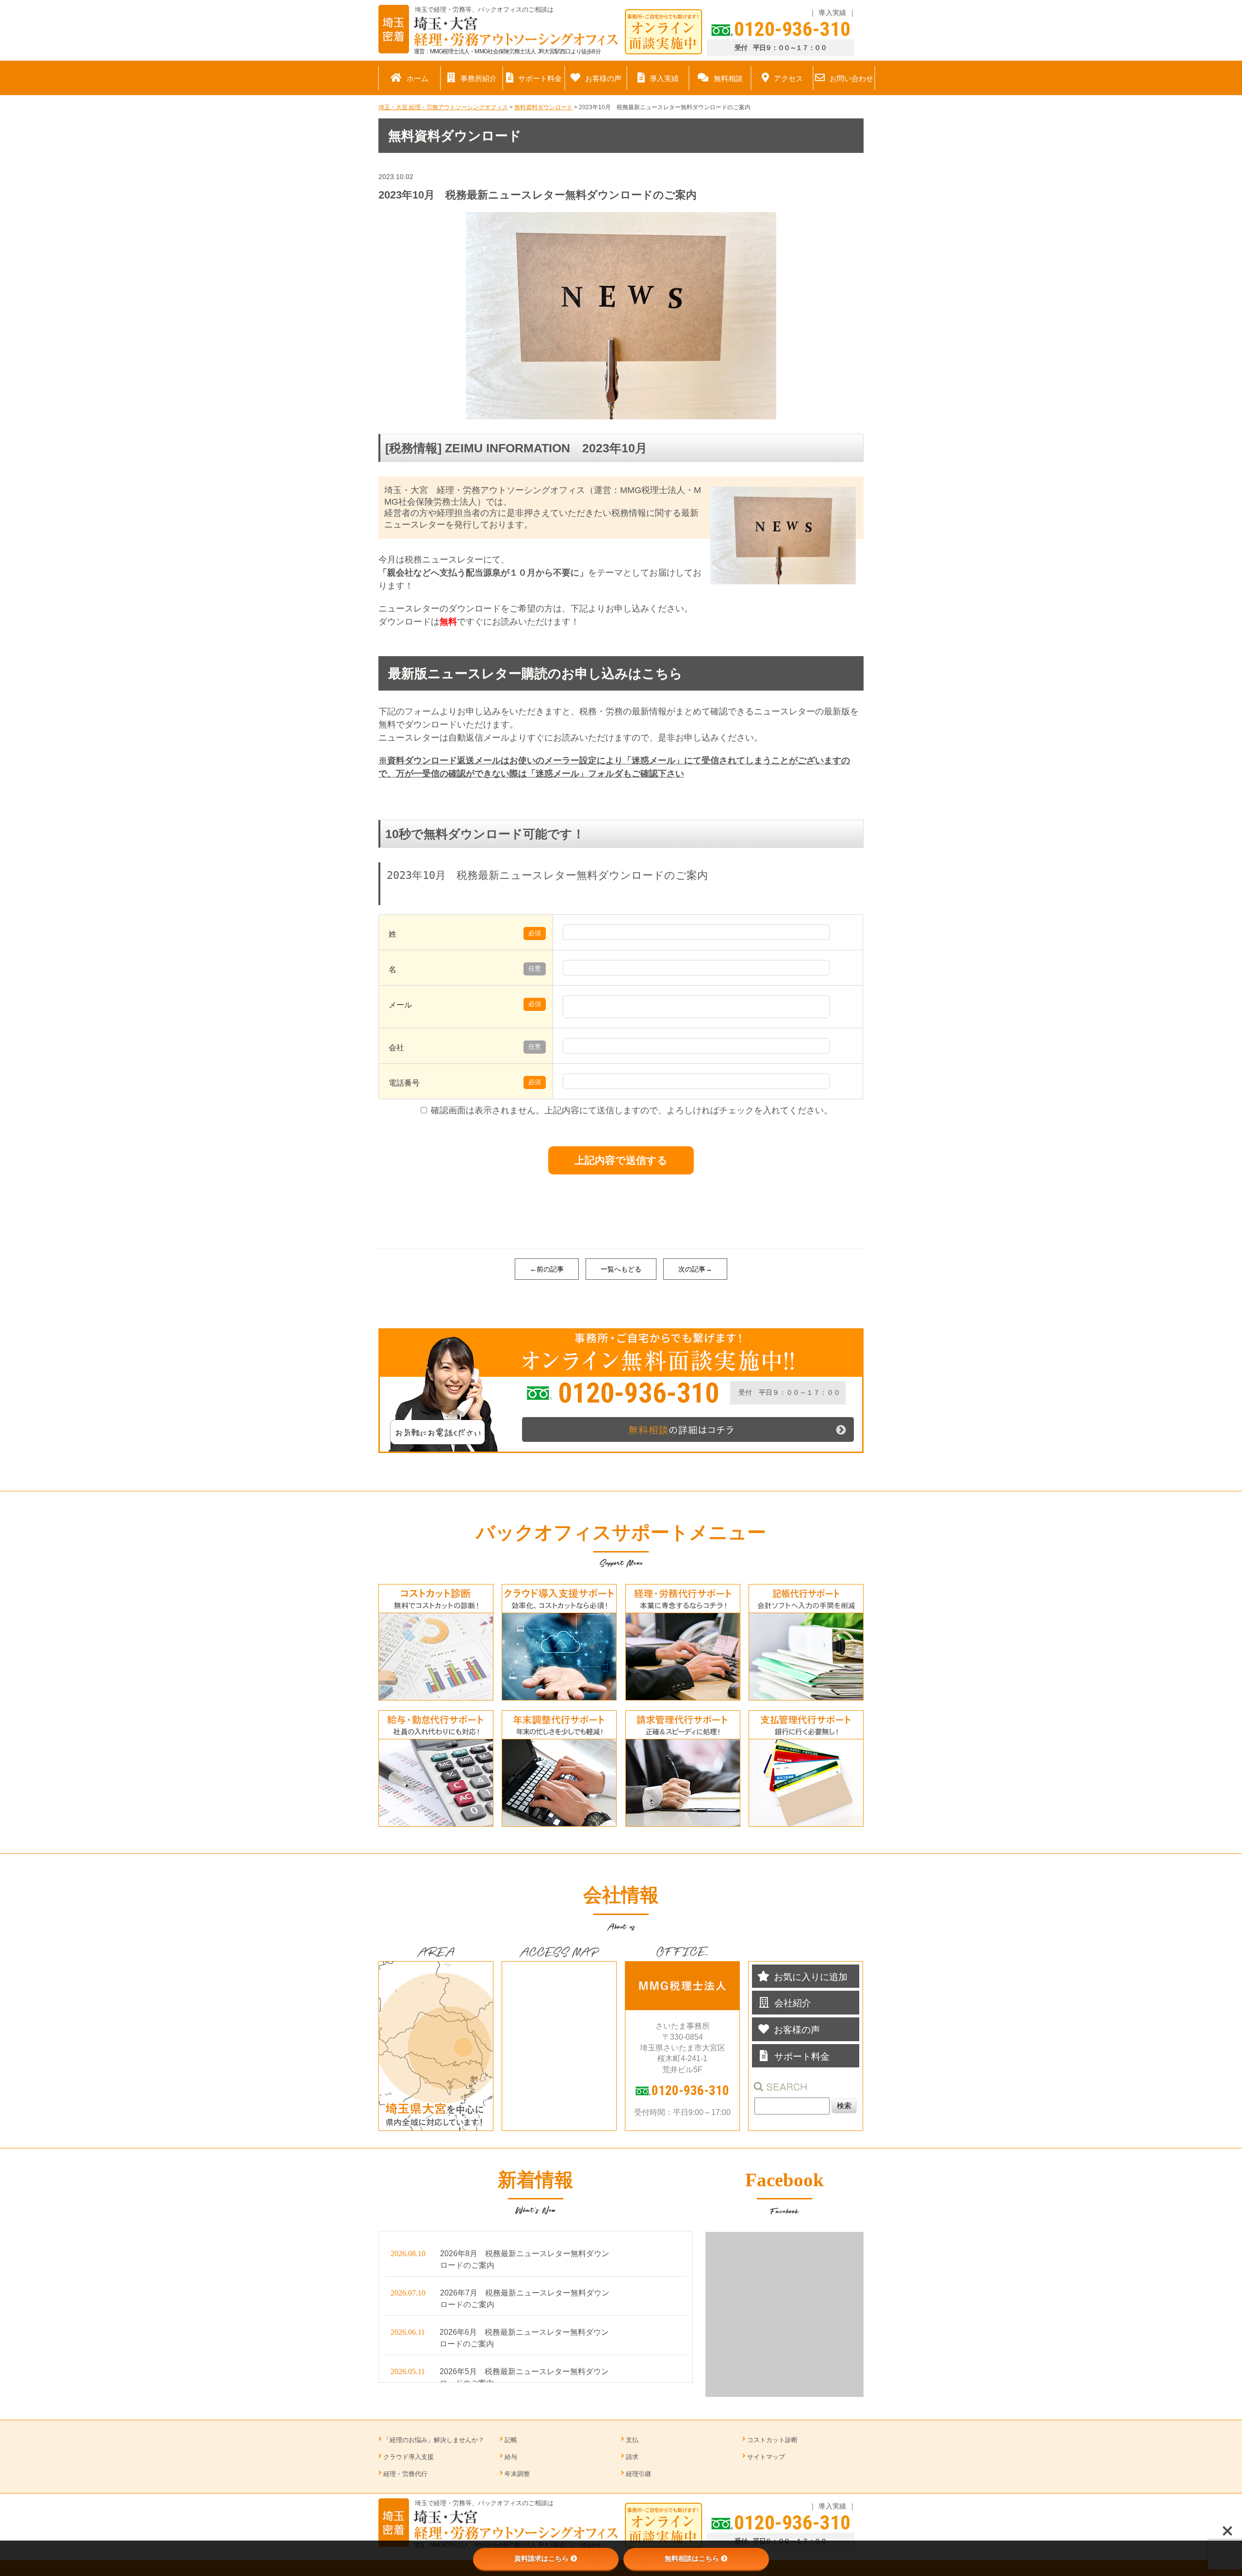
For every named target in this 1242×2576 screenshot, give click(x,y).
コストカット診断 (772, 2440)
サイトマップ (766, 2457)
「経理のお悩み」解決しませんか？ (434, 2440)
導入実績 (832, 13)
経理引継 (638, 2474)
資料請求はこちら (541, 2559)
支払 (632, 2440)
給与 (511, 2457)
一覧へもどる (621, 1269)
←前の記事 (547, 1269)
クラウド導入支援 (409, 2457)
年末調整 (517, 2474)
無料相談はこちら (692, 2559)
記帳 (511, 2440)
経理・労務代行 (405, 2474)
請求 (632, 2457)
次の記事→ (695, 1269)
